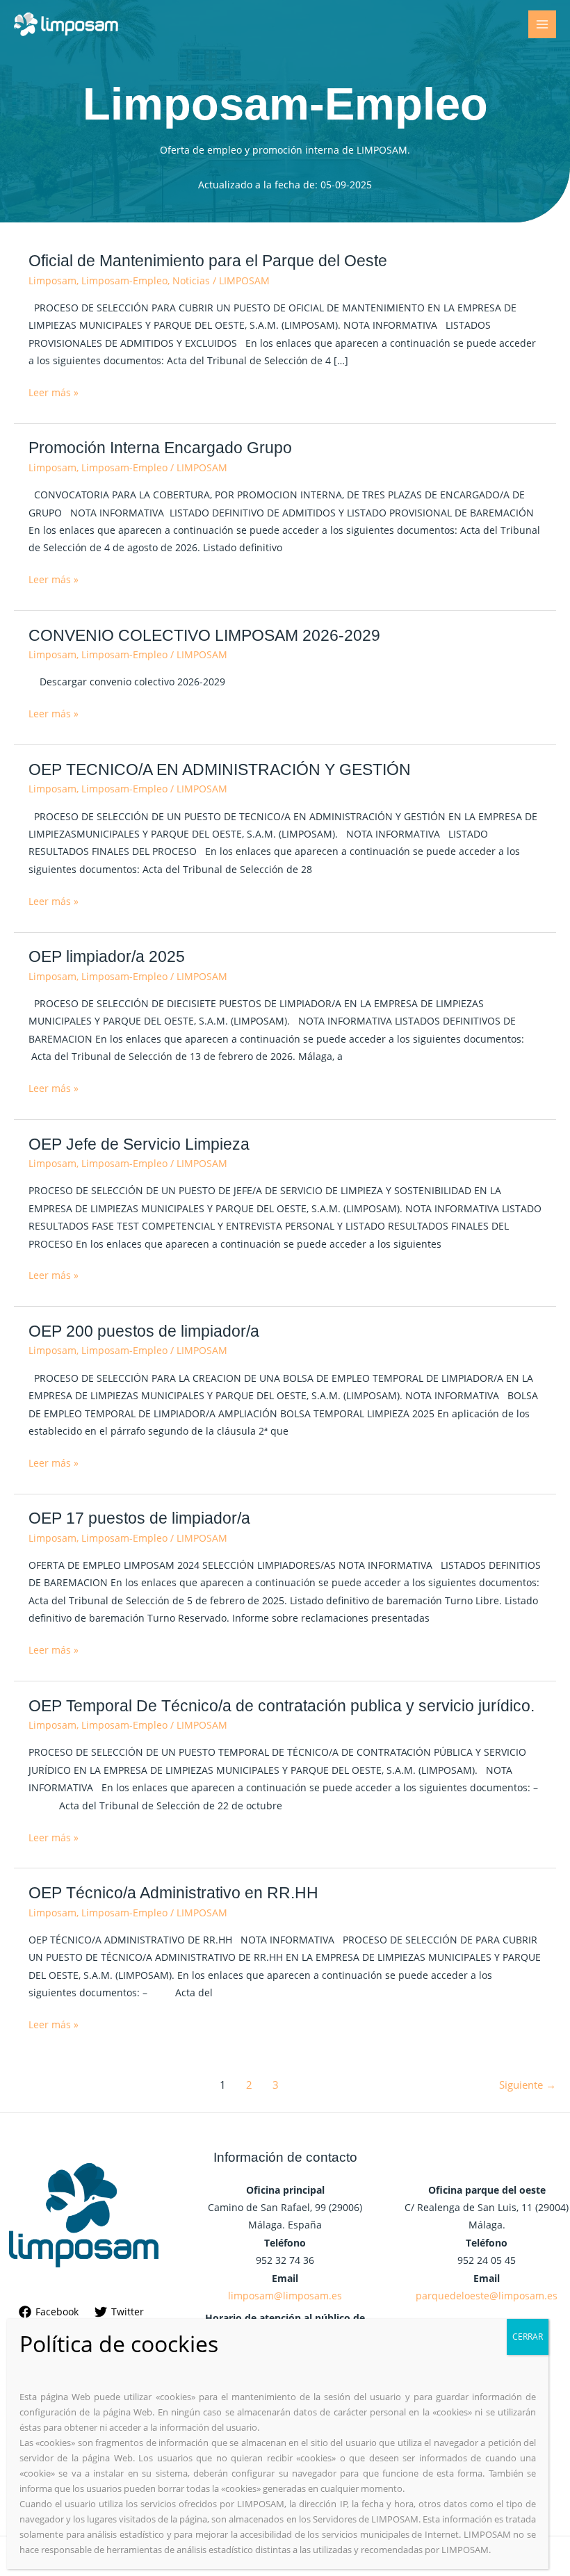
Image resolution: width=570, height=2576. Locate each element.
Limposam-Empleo (124, 280)
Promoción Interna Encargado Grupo (160, 448)
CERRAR (528, 2337)
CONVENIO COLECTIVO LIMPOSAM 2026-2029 (204, 635)
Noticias (191, 280)
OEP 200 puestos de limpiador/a (144, 1331)
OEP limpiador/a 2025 (107, 956)
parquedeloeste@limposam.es (487, 2296)
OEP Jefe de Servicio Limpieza (139, 1144)
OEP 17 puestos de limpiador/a (139, 1518)
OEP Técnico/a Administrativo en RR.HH (173, 1893)
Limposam (52, 280)
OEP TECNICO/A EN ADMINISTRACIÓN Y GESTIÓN (220, 769)
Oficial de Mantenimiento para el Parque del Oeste (208, 261)
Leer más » (54, 391)
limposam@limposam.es (285, 2296)
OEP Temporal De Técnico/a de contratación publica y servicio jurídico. (282, 1706)
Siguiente (528, 2085)
